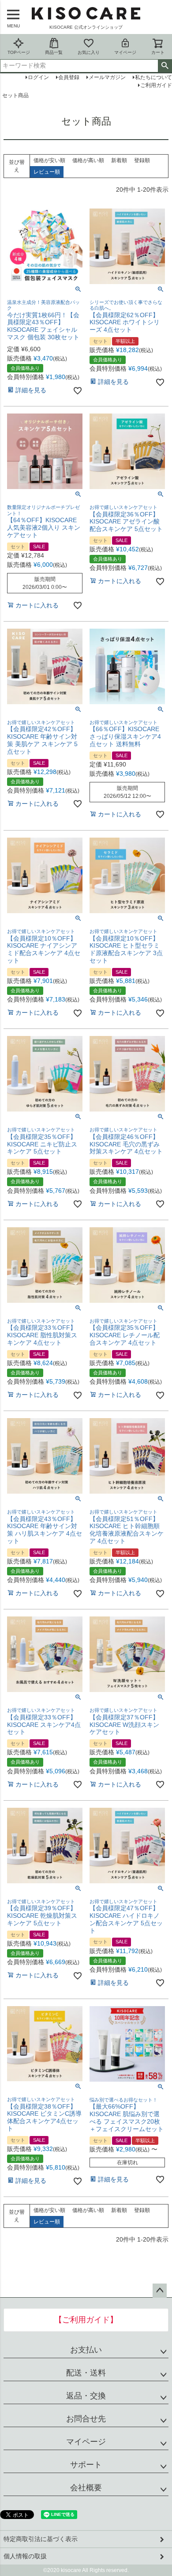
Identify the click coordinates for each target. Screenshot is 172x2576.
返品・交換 (86, 2396)
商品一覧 (54, 52)
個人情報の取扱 (25, 2556)
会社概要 (86, 2488)
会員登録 (69, 77)
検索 (165, 66)
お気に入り (89, 52)
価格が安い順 (49, 160)
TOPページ (19, 52)
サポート (86, 2465)
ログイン (38, 77)
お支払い (86, 2350)
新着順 (119, 160)
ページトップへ (160, 2291)
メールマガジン (107, 77)
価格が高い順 (88, 160)
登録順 (142, 160)
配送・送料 (86, 2373)
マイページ (125, 52)
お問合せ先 (86, 2419)
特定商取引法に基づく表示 (41, 2539)
